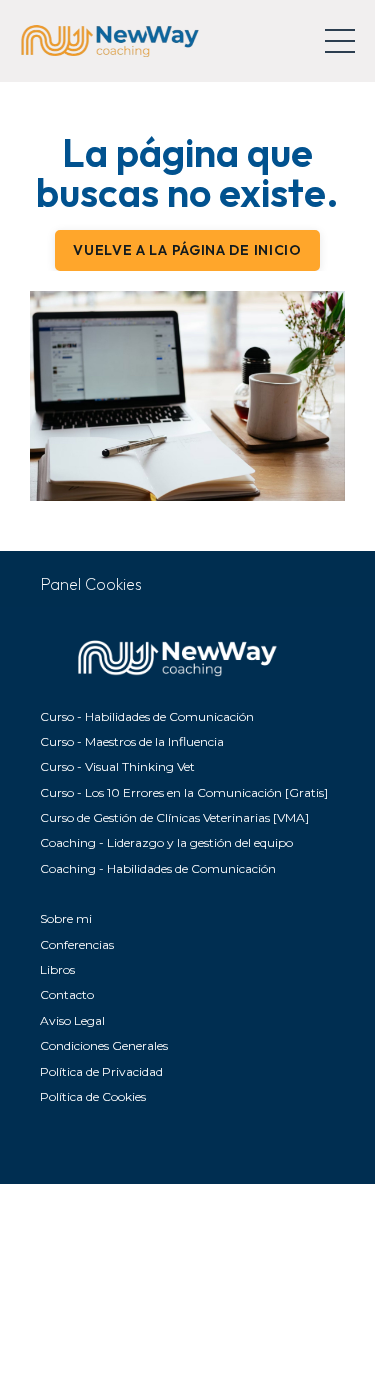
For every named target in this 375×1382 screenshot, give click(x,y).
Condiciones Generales (104, 1045)
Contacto (67, 994)
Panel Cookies (91, 584)
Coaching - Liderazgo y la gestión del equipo (166, 842)
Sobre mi (66, 918)
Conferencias (77, 944)
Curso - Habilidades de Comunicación (147, 716)
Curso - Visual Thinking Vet (117, 766)
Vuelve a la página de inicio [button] (187, 250)
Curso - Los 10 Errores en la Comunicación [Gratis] (184, 792)
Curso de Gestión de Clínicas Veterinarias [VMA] (174, 817)
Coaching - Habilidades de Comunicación (158, 868)
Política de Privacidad (101, 1071)
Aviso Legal (72, 1020)
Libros (57, 969)
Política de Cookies (93, 1096)
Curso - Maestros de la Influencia (132, 741)
